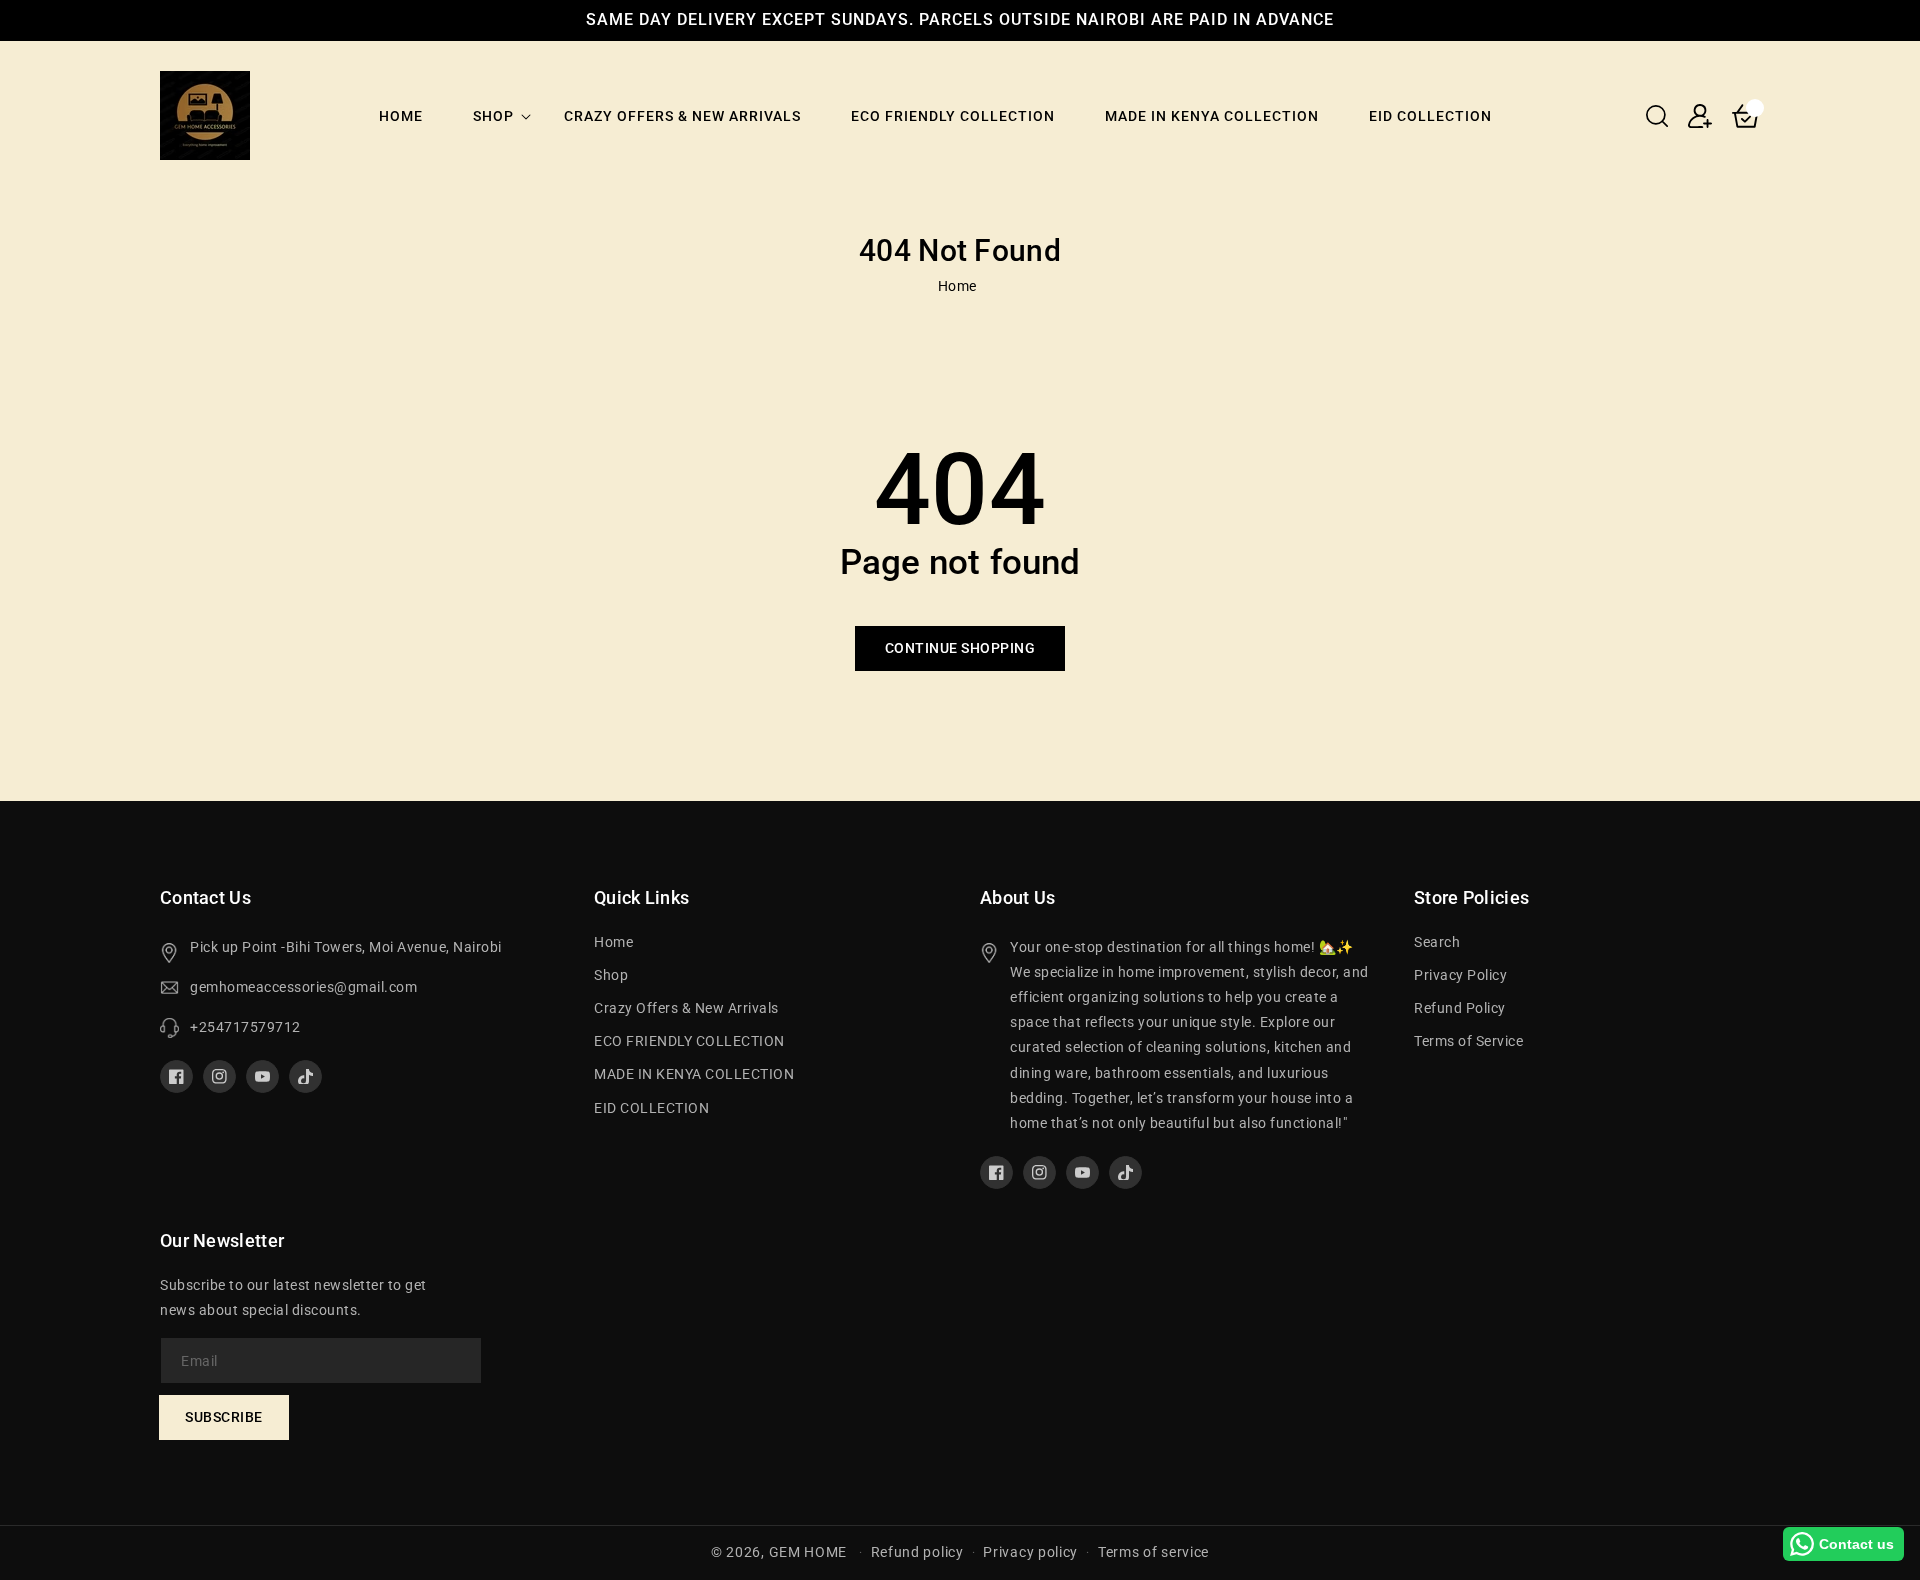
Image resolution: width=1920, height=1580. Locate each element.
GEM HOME (808, 1552)
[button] (1657, 116)
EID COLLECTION (651, 1108)
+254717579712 (245, 1027)
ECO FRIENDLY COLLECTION (689, 1041)
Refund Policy (1460, 1008)
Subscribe (224, 1417)
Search (1437, 942)
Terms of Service (1468, 1041)
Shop (493, 116)
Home (957, 286)
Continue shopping (960, 648)
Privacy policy (1030, 1552)
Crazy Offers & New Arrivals (686, 1008)
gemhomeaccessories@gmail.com (303, 987)
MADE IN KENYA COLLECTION (694, 1074)
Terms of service (1153, 1552)
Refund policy (917, 1552)
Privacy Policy (1460, 975)
